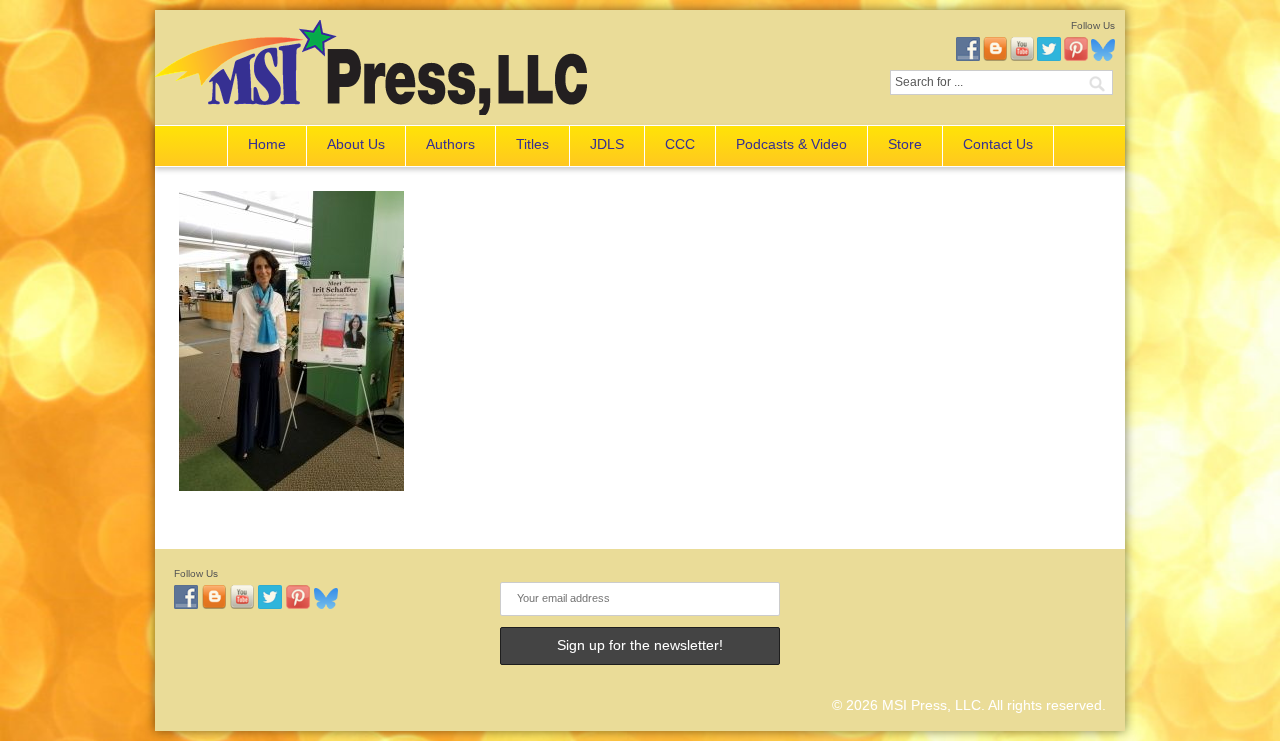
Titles (532, 144)
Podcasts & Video (791, 144)
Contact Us (998, 144)
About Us (356, 144)
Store (905, 144)
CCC (680, 144)
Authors (450, 144)
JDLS (607, 144)
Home (267, 144)
